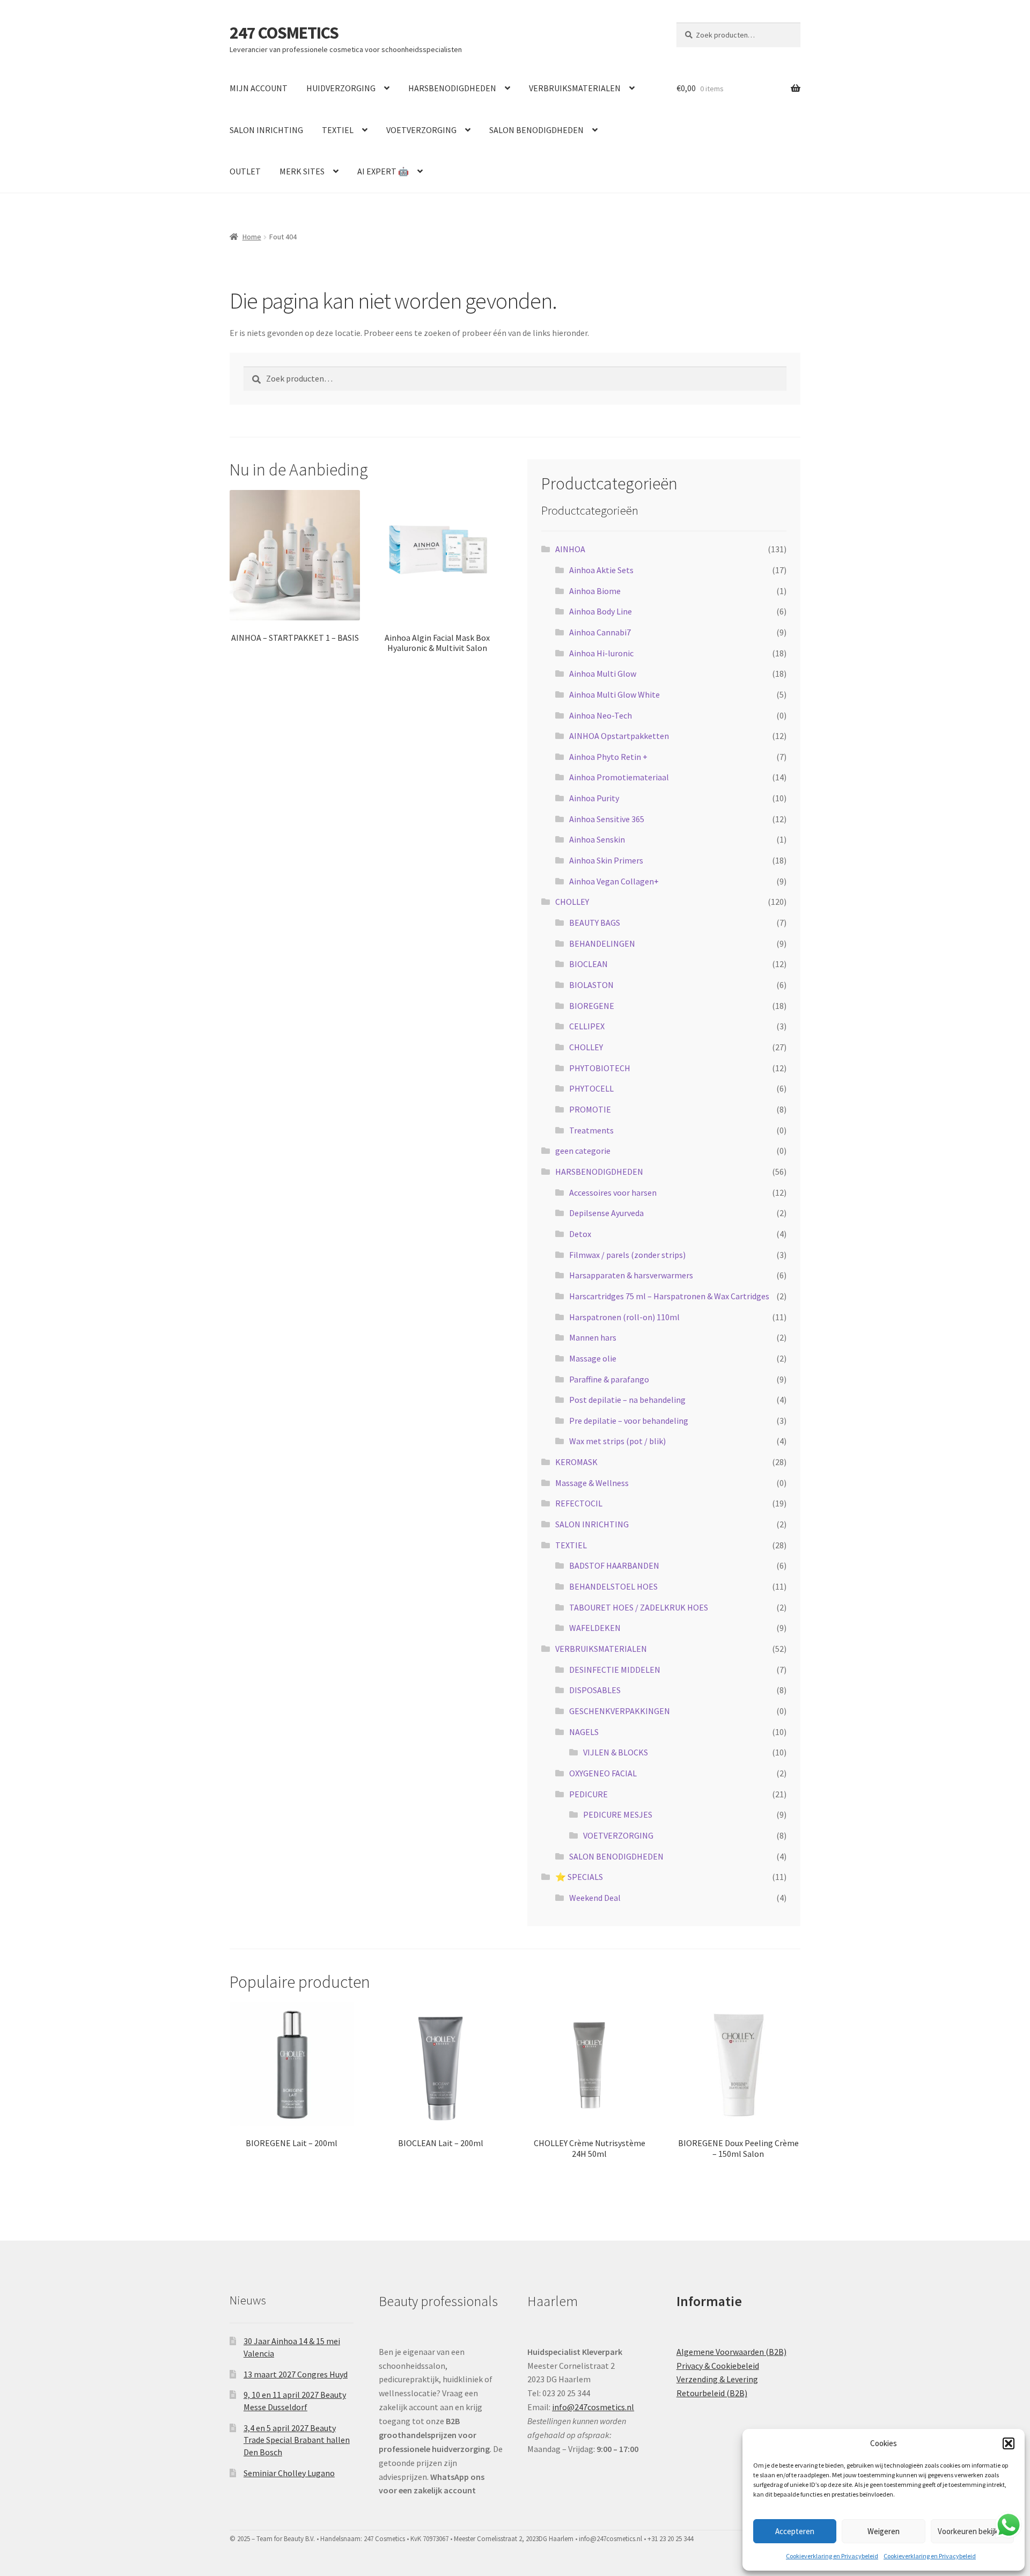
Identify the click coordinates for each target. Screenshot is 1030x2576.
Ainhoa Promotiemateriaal (619, 777)
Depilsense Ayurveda (606, 1213)
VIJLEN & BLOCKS (616, 1752)
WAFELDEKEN (595, 1628)
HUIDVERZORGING (341, 88)
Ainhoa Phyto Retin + (608, 757)
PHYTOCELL (591, 1088)
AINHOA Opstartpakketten (619, 736)
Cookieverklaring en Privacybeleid (832, 2556)
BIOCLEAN (588, 964)
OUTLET (245, 171)
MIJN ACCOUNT (259, 88)
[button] (1009, 2443)
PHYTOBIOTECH (600, 1068)
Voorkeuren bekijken (972, 2531)
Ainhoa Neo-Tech (601, 715)
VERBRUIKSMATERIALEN (575, 88)
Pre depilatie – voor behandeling (629, 1421)
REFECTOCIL (579, 1503)
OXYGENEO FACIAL (603, 1773)
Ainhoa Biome (595, 591)
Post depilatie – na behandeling (627, 1400)
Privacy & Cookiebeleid (718, 2366)
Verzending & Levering (717, 2379)
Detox (580, 1234)
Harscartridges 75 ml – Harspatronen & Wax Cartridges (669, 1296)
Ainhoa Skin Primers (606, 860)
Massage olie (593, 1358)
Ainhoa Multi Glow (603, 674)
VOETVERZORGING (421, 130)
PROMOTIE (590, 1109)
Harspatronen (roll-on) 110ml (624, 1317)
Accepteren (795, 2531)
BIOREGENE (592, 1006)
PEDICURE (588, 1794)
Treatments (591, 1130)
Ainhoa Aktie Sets (601, 570)
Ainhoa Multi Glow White (615, 694)
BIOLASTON (591, 985)
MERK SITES (302, 171)
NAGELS (584, 1732)
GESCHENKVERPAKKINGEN (620, 1711)
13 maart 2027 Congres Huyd (296, 2374)
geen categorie (583, 1151)
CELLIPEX (587, 1026)
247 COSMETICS (284, 33)
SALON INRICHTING (266, 130)
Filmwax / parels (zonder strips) (627, 1255)
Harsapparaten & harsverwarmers (631, 1275)
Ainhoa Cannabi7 (600, 632)
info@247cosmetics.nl (593, 2407)
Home (252, 237)
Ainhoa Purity (594, 798)
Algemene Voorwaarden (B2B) (731, 2352)
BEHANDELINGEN (602, 943)
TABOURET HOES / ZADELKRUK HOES (639, 1607)
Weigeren (884, 2531)
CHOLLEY (572, 902)
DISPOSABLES (595, 1690)
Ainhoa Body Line (601, 611)
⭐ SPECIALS (579, 1877)
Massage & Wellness (592, 1483)
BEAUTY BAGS (595, 923)
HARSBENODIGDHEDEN (452, 88)
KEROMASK (576, 1462)
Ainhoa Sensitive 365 (607, 819)
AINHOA (570, 549)
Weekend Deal (595, 1898)
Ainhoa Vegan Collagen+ (614, 881)
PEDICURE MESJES (618, 1814)
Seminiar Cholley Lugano (289, 2473)
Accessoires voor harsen (613, 1192)
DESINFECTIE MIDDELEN (615, 1670)
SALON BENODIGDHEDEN (536, 130)
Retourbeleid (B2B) (712, 2393)
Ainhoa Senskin (597, 839)
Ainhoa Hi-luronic (601, 653)
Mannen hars (593, 1337)
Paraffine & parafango (609, 1379)
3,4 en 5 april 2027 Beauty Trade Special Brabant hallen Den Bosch (297, 2440)
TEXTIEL (338, 130)
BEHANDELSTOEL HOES (613, 1586)
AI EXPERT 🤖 (383, 171)
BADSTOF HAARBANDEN (614, 1565)
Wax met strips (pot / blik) (617, 1441)
